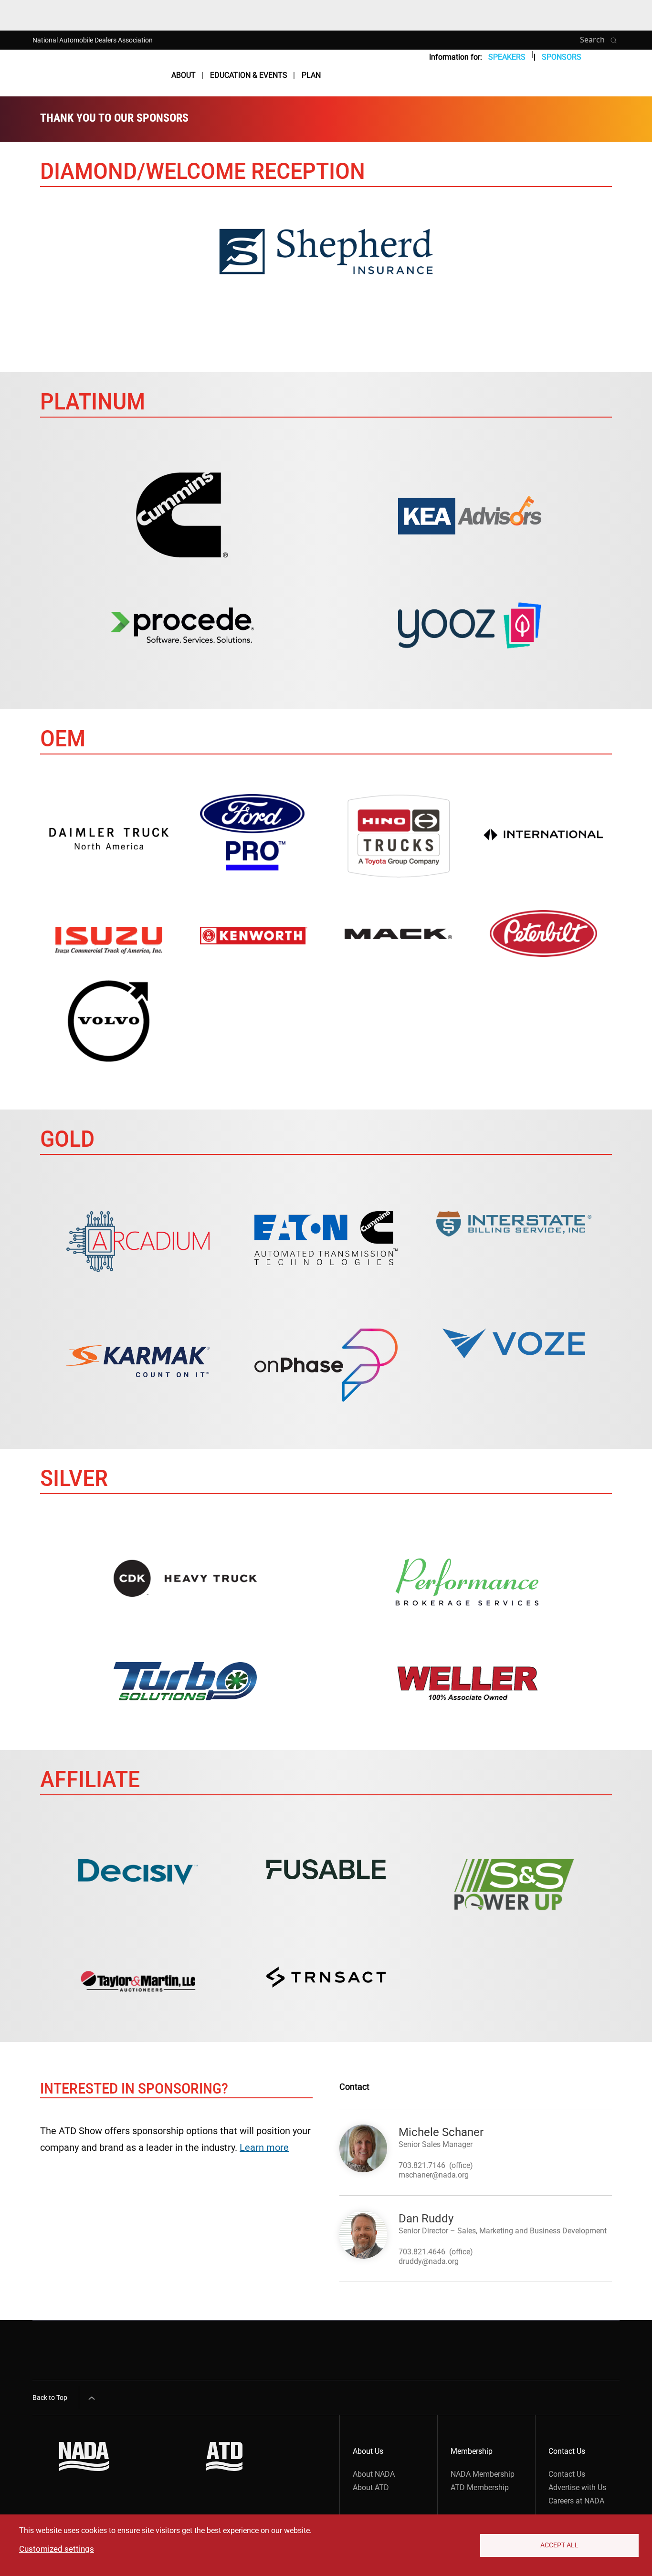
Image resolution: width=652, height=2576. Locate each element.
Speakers (507, 57)
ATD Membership (480, 2487)
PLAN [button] (311, 75)
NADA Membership (483, 2474)
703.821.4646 (422, 2252)
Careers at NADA (576, 2501)
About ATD (371, 2487)
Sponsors (562, 57)
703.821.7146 (422, 2165)
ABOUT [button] (184, 75)
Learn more (264, 2147)
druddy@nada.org (429, 2261)
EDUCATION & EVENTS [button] (249, 75)
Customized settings (57, 2549)
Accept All (559, 2545)
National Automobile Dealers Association (93, 40)
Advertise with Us (577, 2487)
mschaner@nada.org (434, 2175)
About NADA (374, 2474)
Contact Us (567, 2474)
